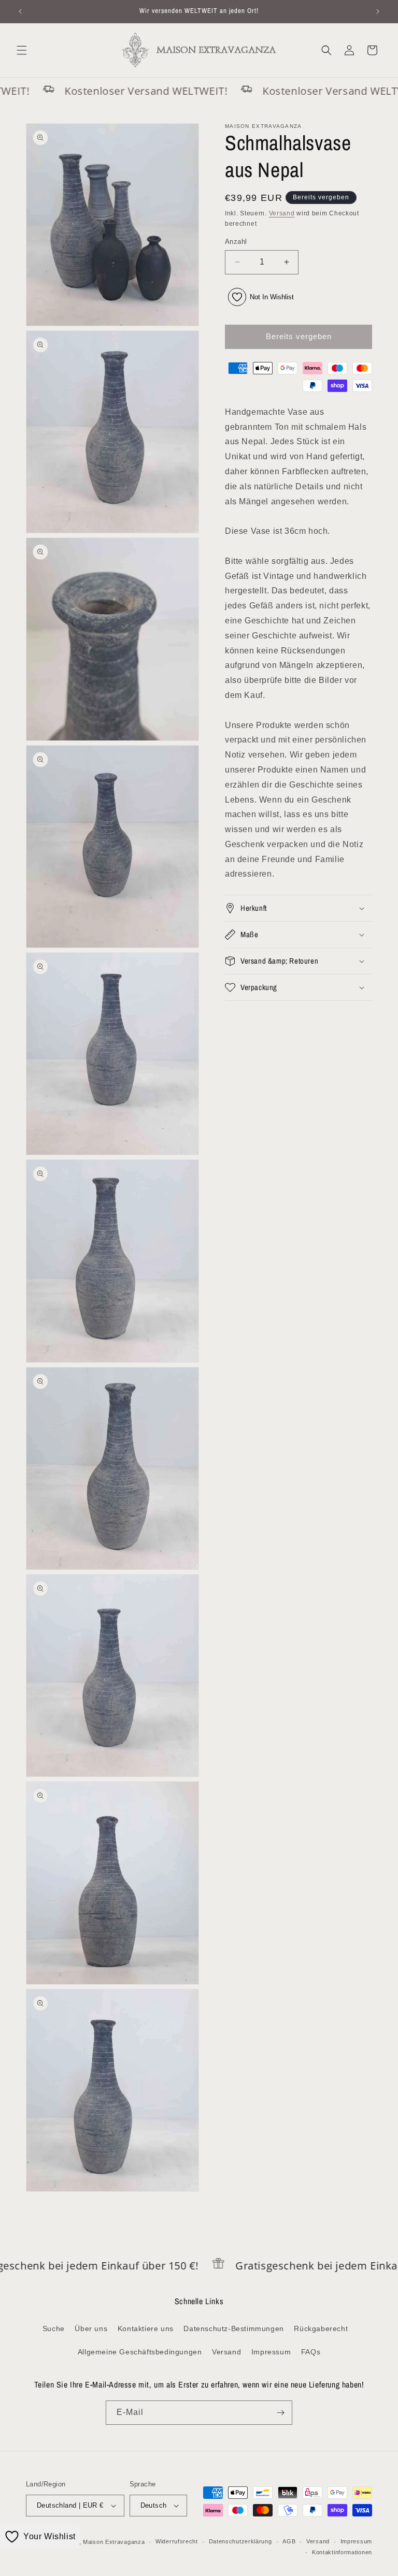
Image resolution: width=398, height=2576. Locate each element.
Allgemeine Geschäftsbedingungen (140, 2352)
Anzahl (236, 242)
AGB (289, 2541)
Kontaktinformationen (342, 2552)
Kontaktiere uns (146, 2328)
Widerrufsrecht (177, 2541)
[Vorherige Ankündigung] (20, 11)
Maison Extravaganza (114, 2542)
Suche (54, 2328)
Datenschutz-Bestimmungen (233, 2328)
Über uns (91, 2328)
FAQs (311, 2352)
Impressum (271, 2352)
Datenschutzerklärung (240, 2541)
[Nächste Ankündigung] (378, 11)
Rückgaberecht (321, 2328)
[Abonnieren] (280, 2413)
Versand (282, 213)
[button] (22, 50)
